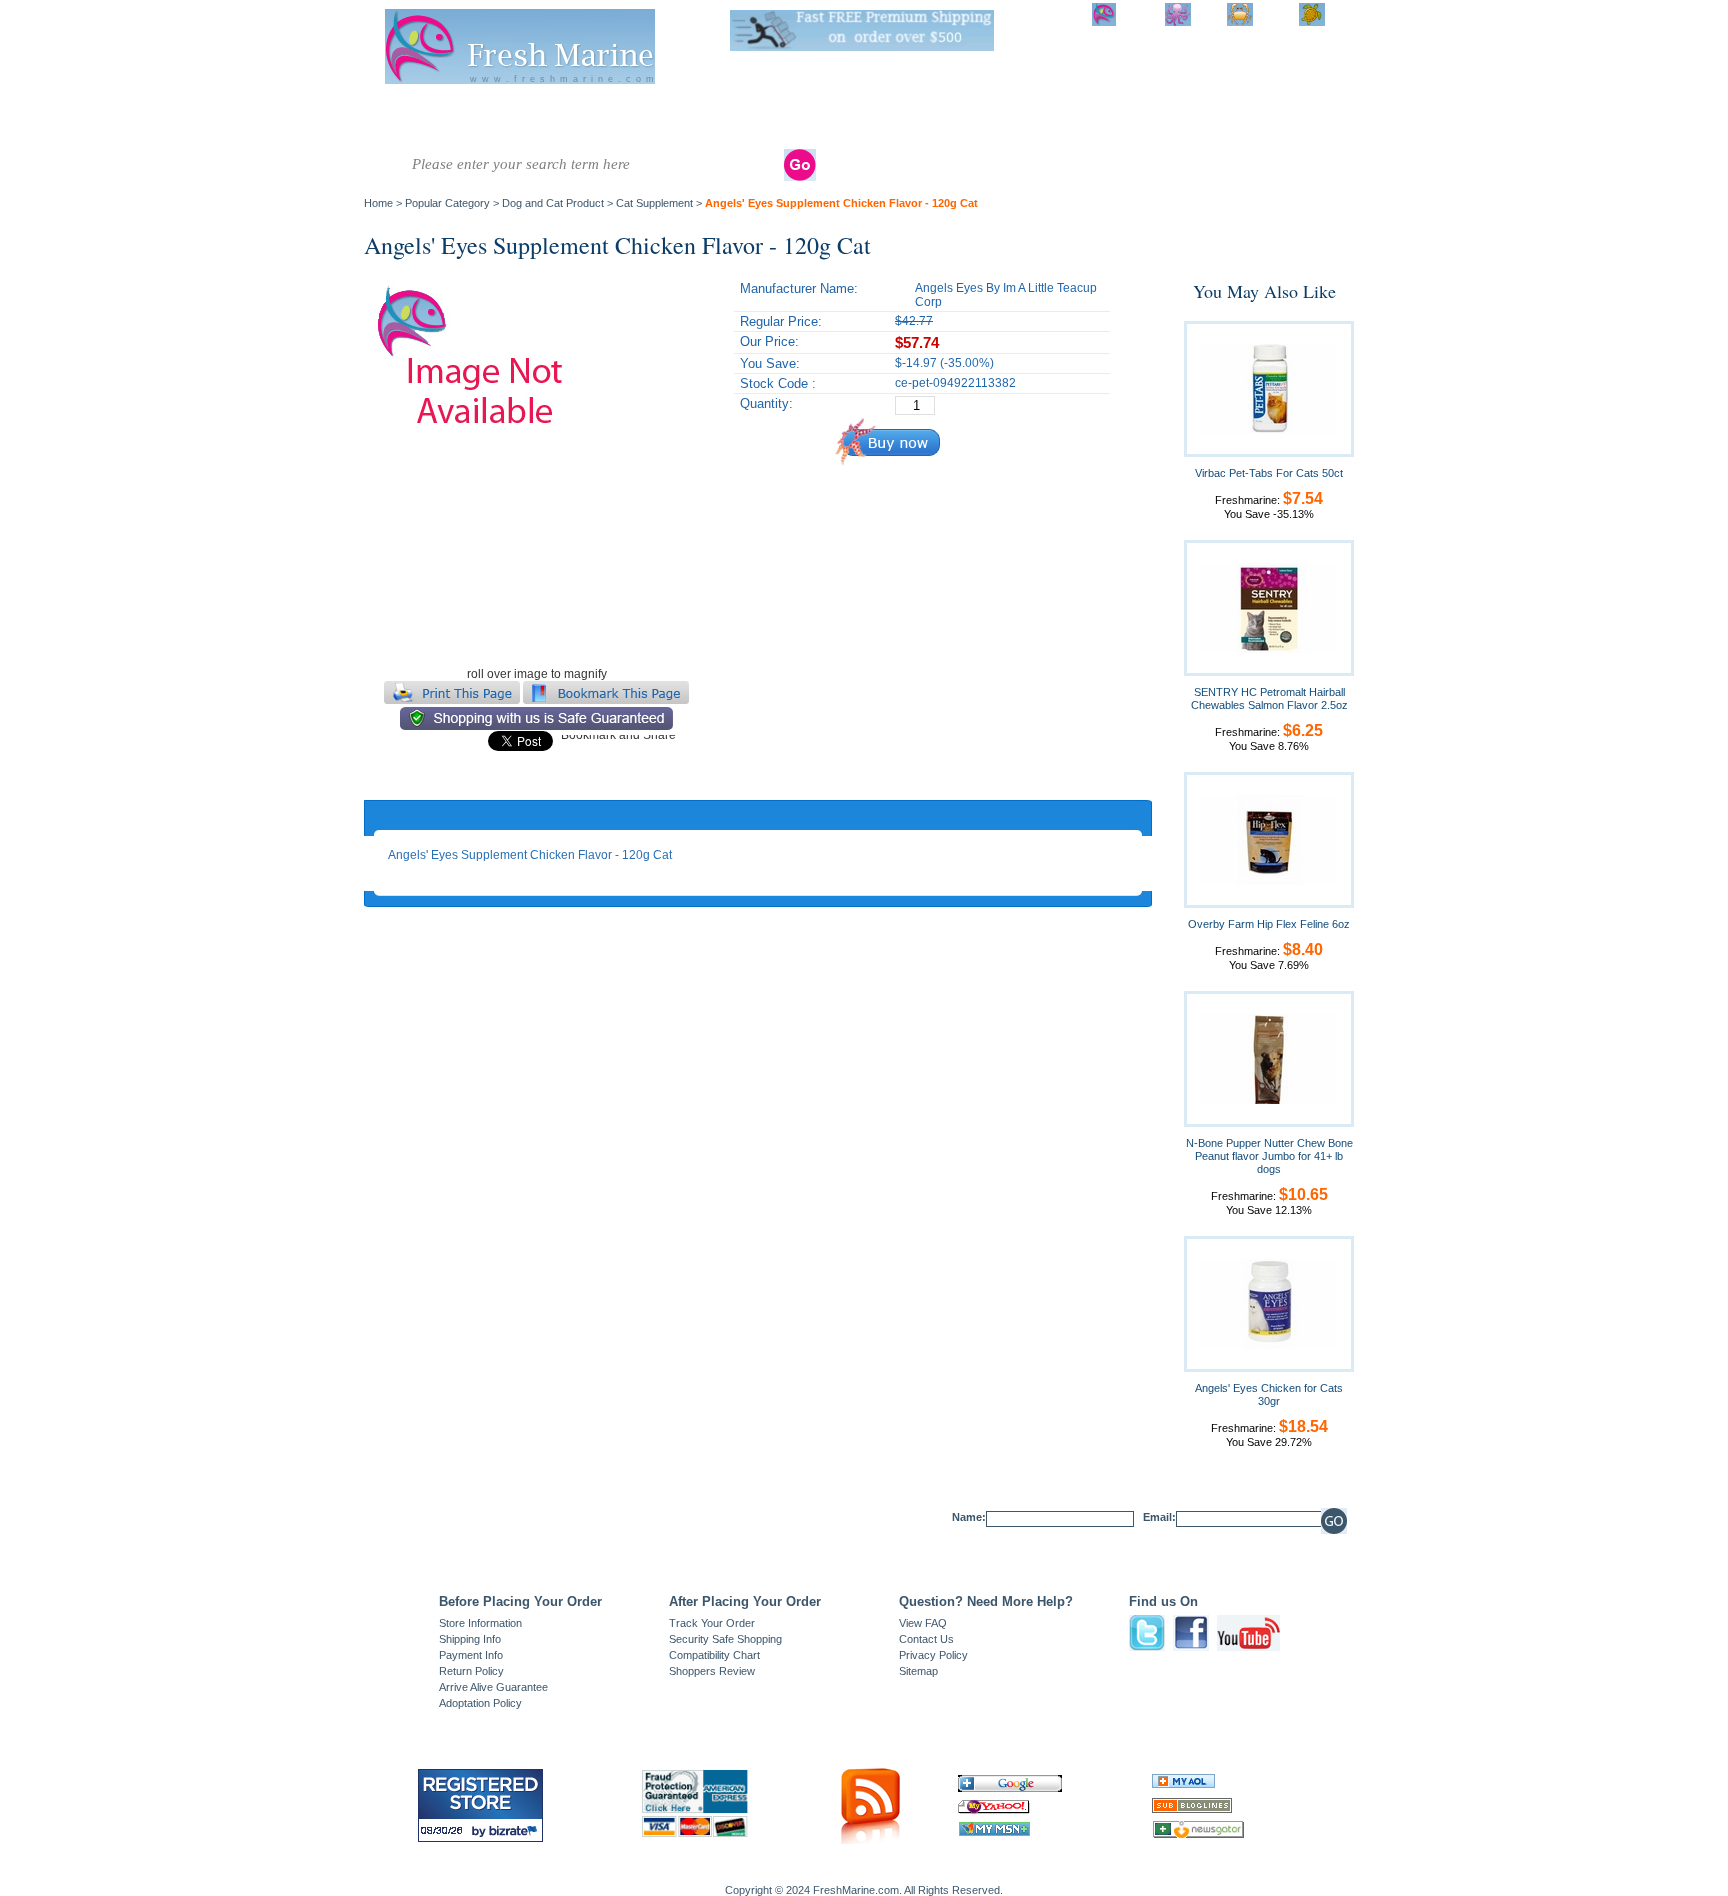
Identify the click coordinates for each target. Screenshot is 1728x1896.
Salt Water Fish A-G (403, 117)
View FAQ (923, 1623)
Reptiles (819, 110)
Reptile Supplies (887, 117)
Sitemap (918, 1671)
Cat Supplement (654, 203)
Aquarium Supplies (962, 117)
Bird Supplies (1037, 117)
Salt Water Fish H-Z (482, 117)
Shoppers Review (712, 1671)
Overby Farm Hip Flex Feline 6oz (1269, 924)
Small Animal (1104, 117)
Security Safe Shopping (725, 1639)
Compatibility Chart (714, 1655)
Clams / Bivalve (729, 110)
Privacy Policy (933, 1655)
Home (378, 203)
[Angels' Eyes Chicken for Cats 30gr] (1269, 1303)
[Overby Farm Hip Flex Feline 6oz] (1269, 839)
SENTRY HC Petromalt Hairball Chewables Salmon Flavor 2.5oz (1269, 698)
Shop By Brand (1265, 117)
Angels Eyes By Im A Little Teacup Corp (1006, 295)
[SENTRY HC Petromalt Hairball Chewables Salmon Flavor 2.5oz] (1269, 607)
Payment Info (471, 1655)
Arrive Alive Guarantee (493, 1687)
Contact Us (926, 1639)
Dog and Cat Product (1184, 117)
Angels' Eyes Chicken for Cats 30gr (1269, 1394)
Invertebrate (568, 110)
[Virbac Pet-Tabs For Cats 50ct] (1269, 388)
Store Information (480, 1623)
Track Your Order (712, 1623)
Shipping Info (470, 1639)
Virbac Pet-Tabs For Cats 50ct (1269, 473)
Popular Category (447, 203)
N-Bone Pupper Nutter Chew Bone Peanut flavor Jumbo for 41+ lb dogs (1269, 1156)
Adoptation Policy (480, 1703)
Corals (643, 110)
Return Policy (471, 1671)
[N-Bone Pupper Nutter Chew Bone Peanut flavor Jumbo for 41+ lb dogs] (1269, 1058)
